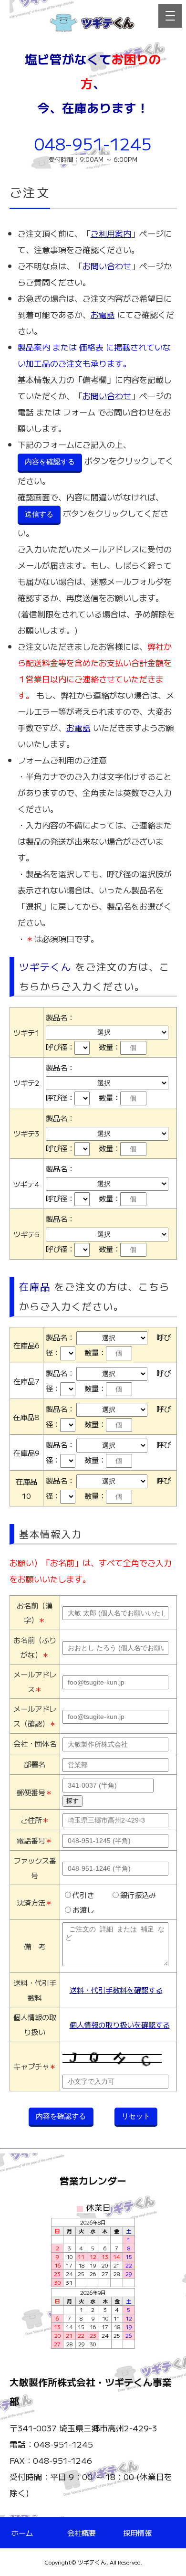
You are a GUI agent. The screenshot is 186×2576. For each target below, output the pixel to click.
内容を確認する (50, 461)
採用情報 (137, 2533)
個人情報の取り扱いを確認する (120, 2025)
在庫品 (35, 1286)
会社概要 (82, 2533)
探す (72, 1801)
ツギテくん (45, 966)
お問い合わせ (107, 266)
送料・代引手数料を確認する (116, 1990)
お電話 (103, 314)
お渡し (83, 1909)
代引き (83, 1895)
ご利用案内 (111, 233)
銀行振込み (138, 1895)
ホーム (22, 2533)
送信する (39, 514)
